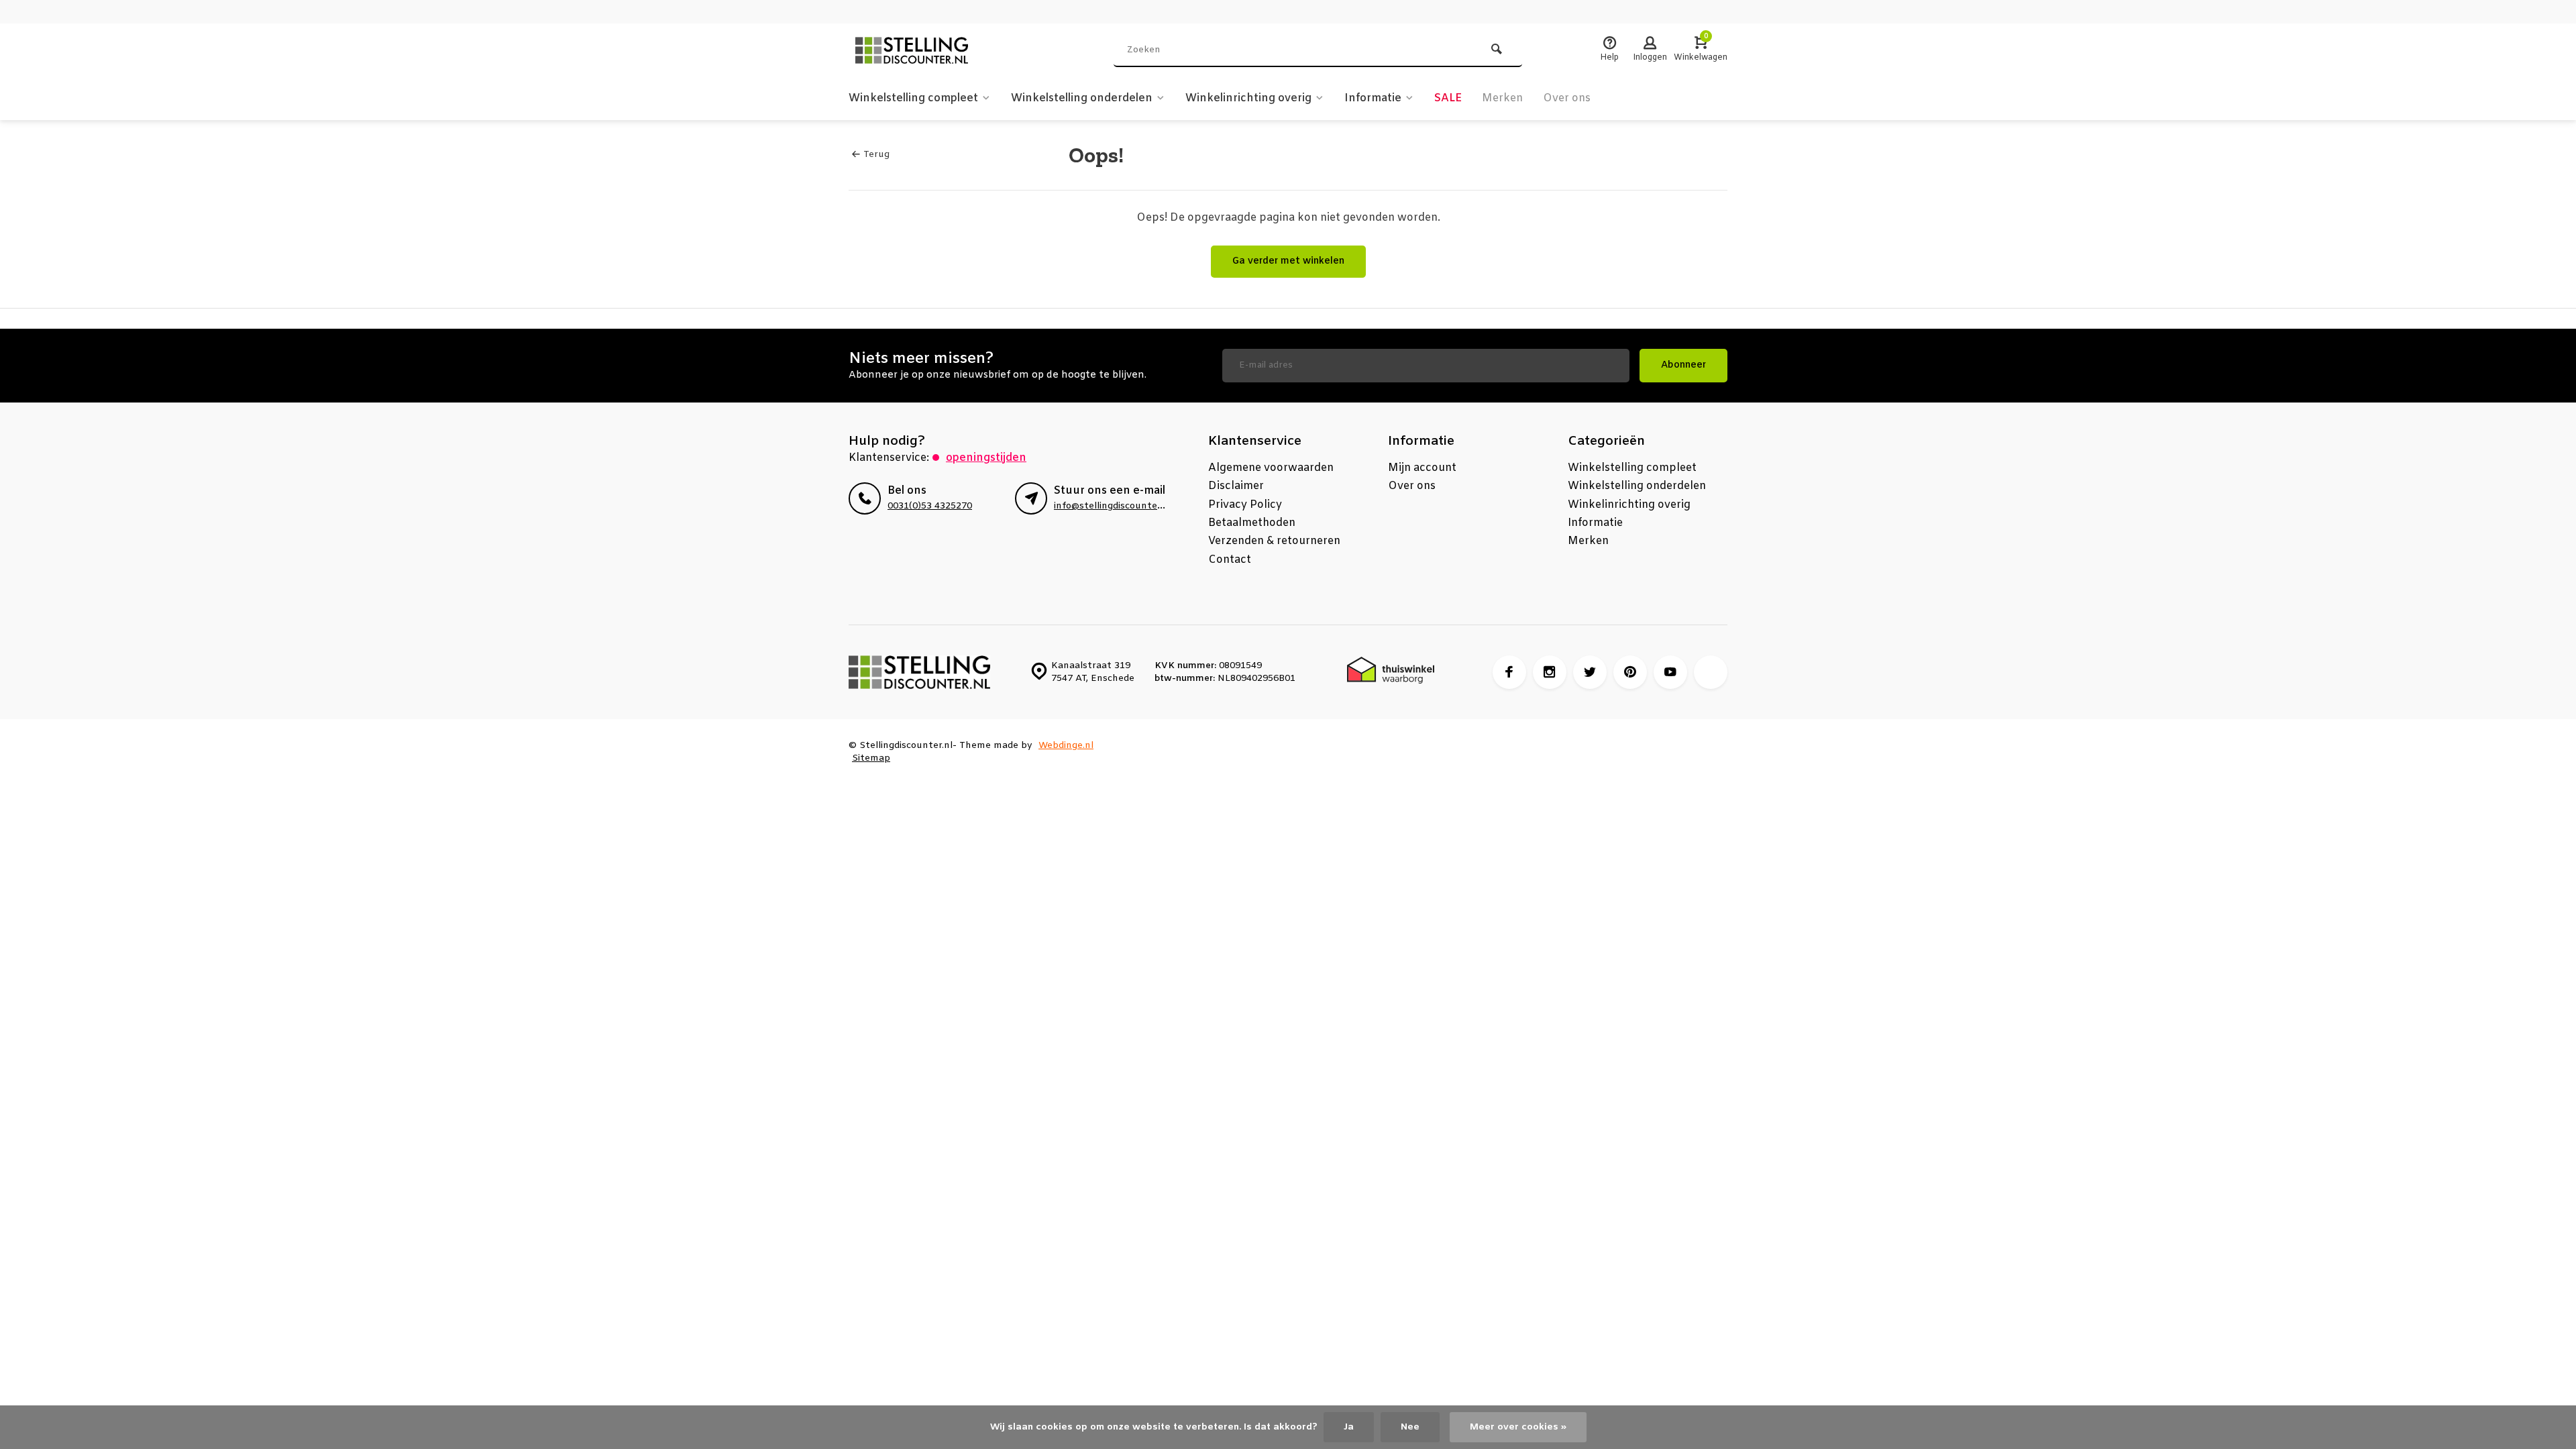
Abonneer (1683, 365)
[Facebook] (1509, 672)
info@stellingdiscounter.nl (1113, 506)
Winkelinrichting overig (1248, 98)
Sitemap (871, 758)
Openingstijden (986, 458)
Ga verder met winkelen (1288, 261)
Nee (1410, 1427)
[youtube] (1670, 672)
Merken (1502, 98)
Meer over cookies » (1518, 1427)
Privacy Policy (1245, 505)
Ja (1349, 1427)
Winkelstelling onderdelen (1082, 98)
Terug (876, 155)
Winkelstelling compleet (913, 98)
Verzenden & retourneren (1274, 541)
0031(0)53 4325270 (930, 506)
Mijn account (1422, 468)
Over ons (1567, 98)
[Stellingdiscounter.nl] (929, 50)
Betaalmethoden (1252, 523)
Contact (1230, 560)
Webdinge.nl (1066, 746)
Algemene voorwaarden (1271, 468)
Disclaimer (1236, 486)
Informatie (1373, 98)
